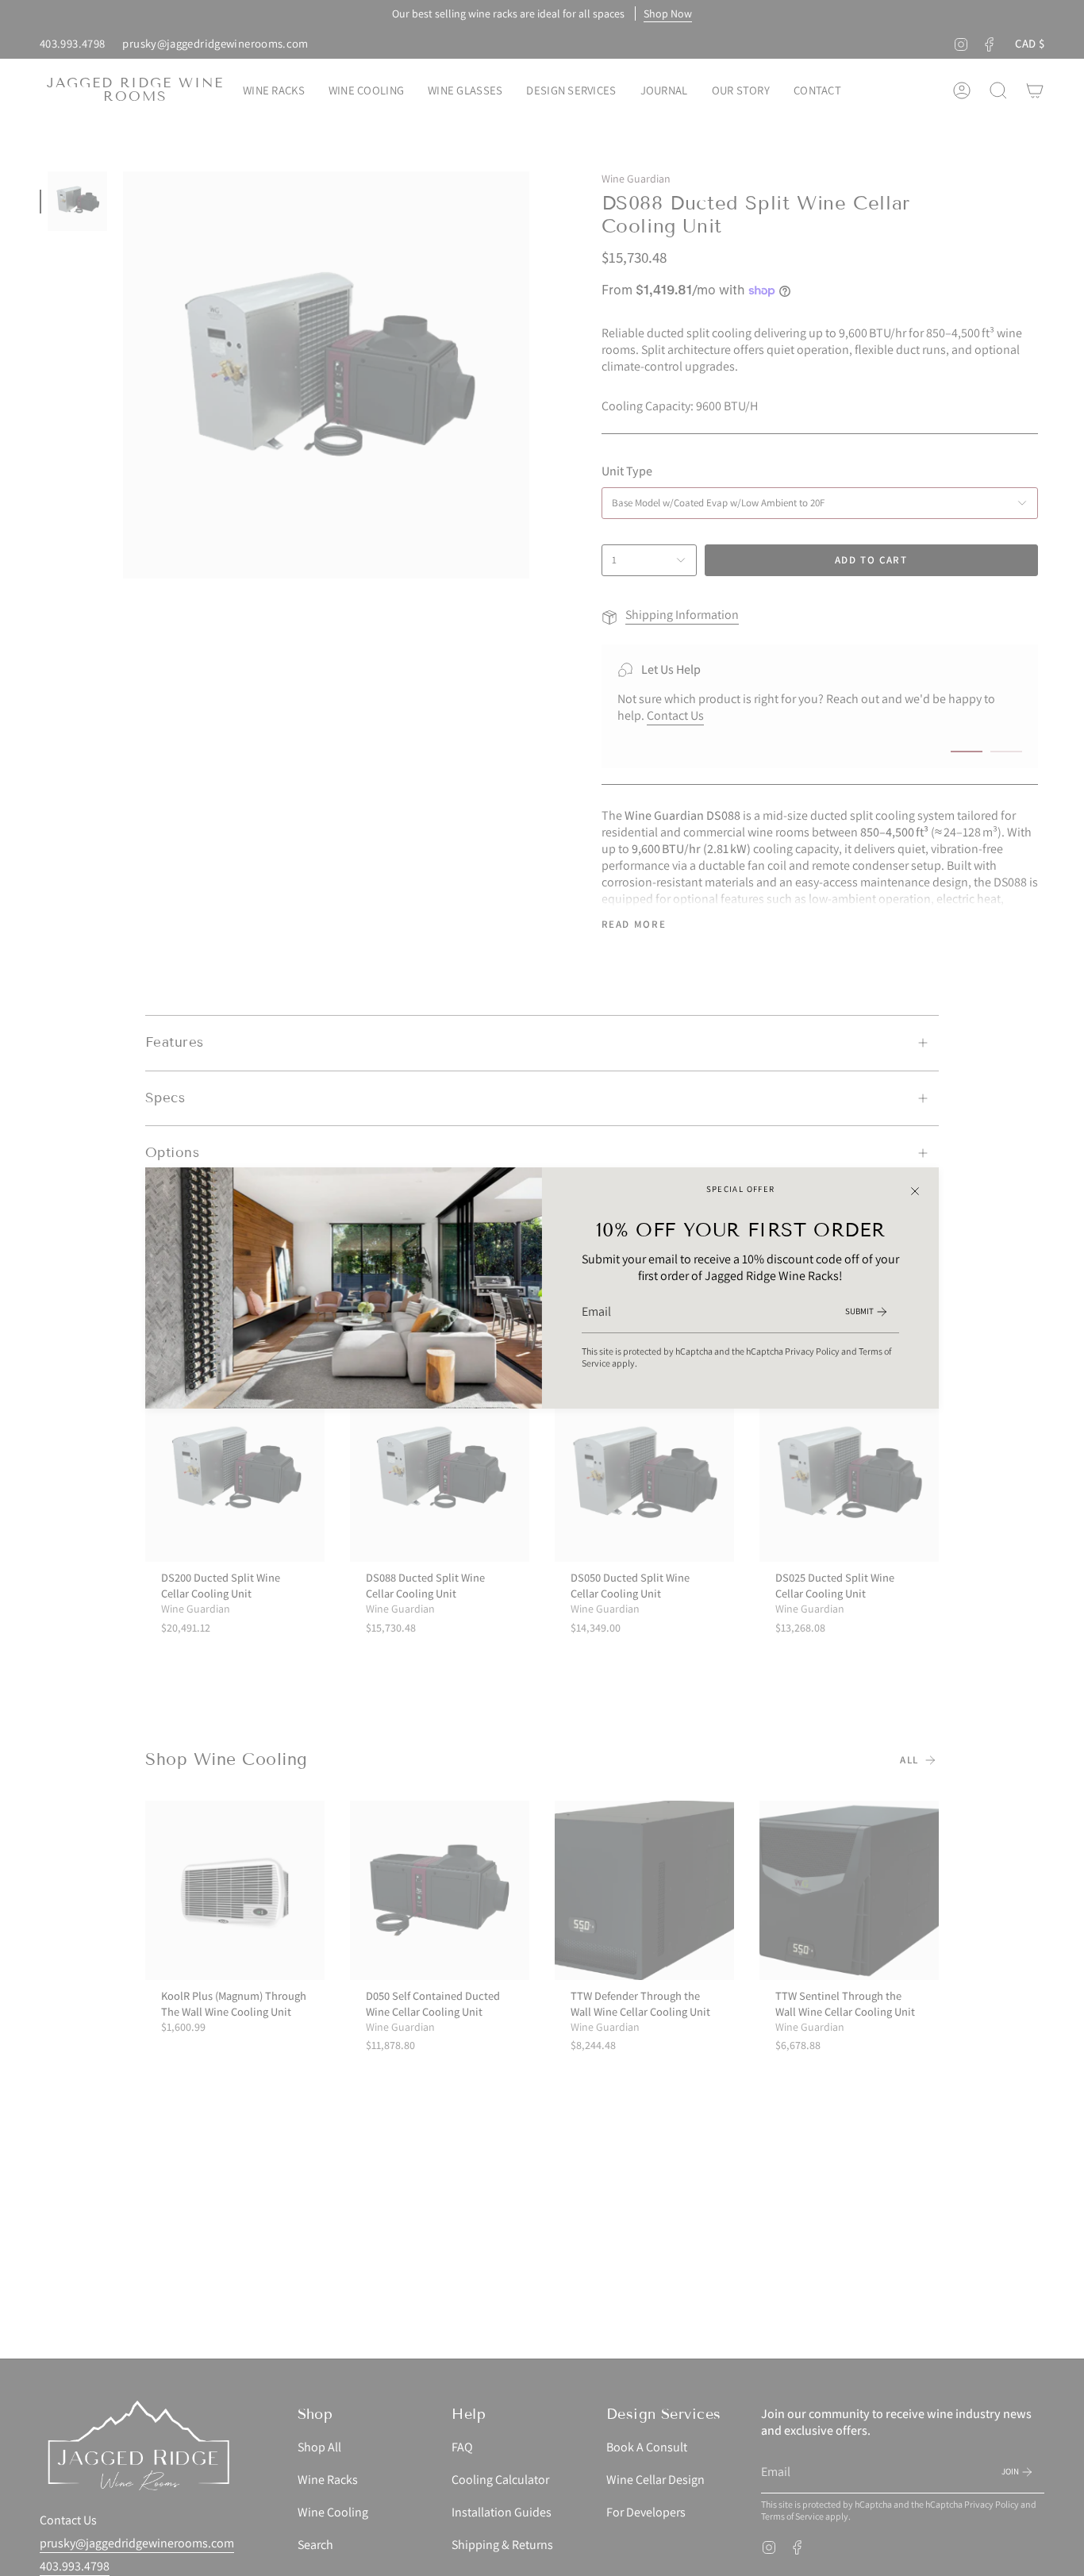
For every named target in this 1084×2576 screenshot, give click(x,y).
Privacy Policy (812, 1351)
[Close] (915, 1191)
